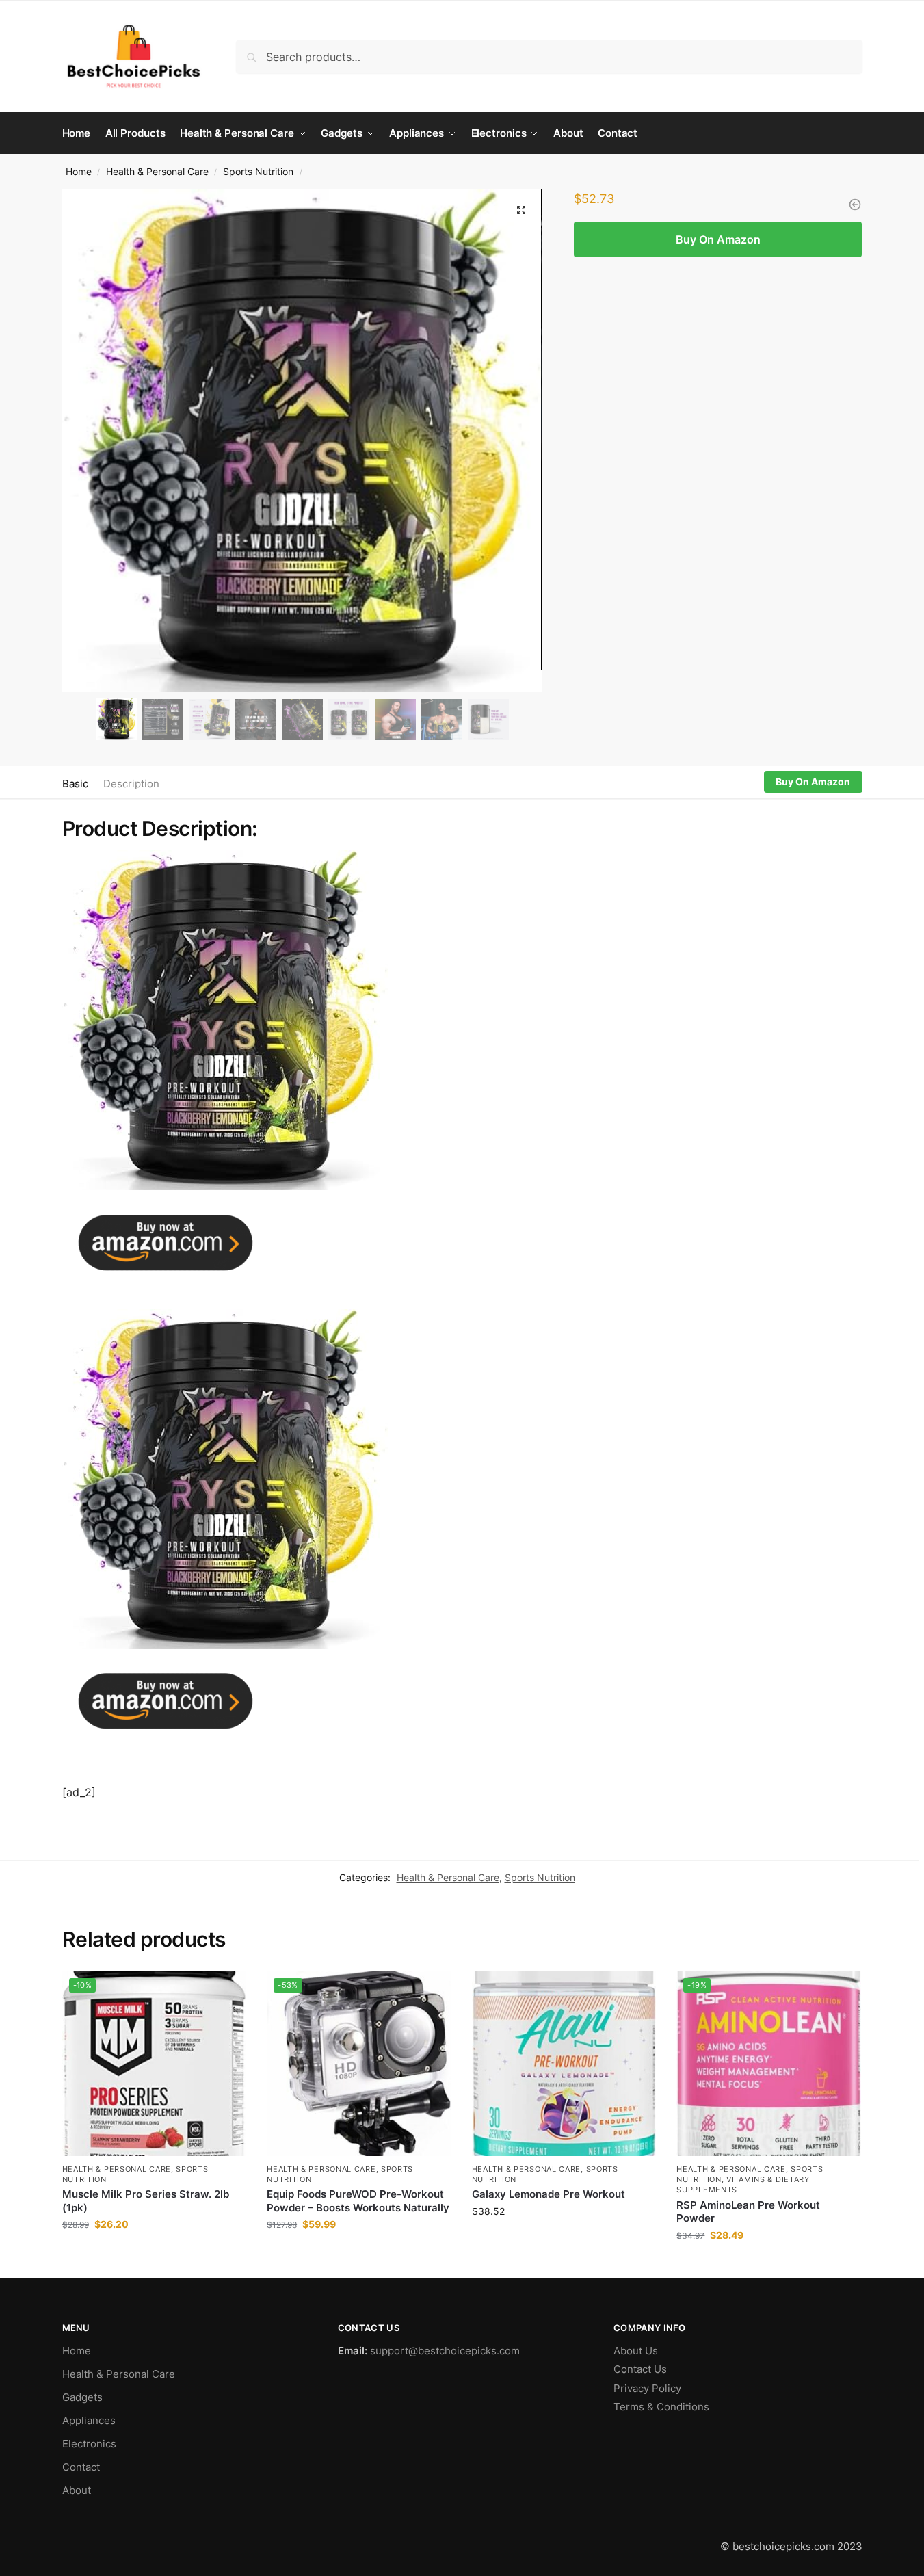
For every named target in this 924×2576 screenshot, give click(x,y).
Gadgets (82, 2397)
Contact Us (640, 2369)
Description (131, 784)
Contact (81, 2467)
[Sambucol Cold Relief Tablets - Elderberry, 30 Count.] (855, 205)
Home (79, 172)
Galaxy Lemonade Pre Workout (549, 2194)
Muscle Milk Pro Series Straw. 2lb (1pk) (146, 2201)
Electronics (89, 2444)
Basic (75, 784)
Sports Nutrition (258, 172)
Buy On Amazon (718, 239)
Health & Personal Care (157, 172)
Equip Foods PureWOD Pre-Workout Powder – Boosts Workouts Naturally (358, 2201)
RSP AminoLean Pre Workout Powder (748, 2212)
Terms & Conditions (661, 2407)
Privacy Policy (647, 2388)
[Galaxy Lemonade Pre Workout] (564, 2064)
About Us (636, 2351)
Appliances (89, 2420)
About (77, 2490)
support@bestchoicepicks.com (445, 2351)
